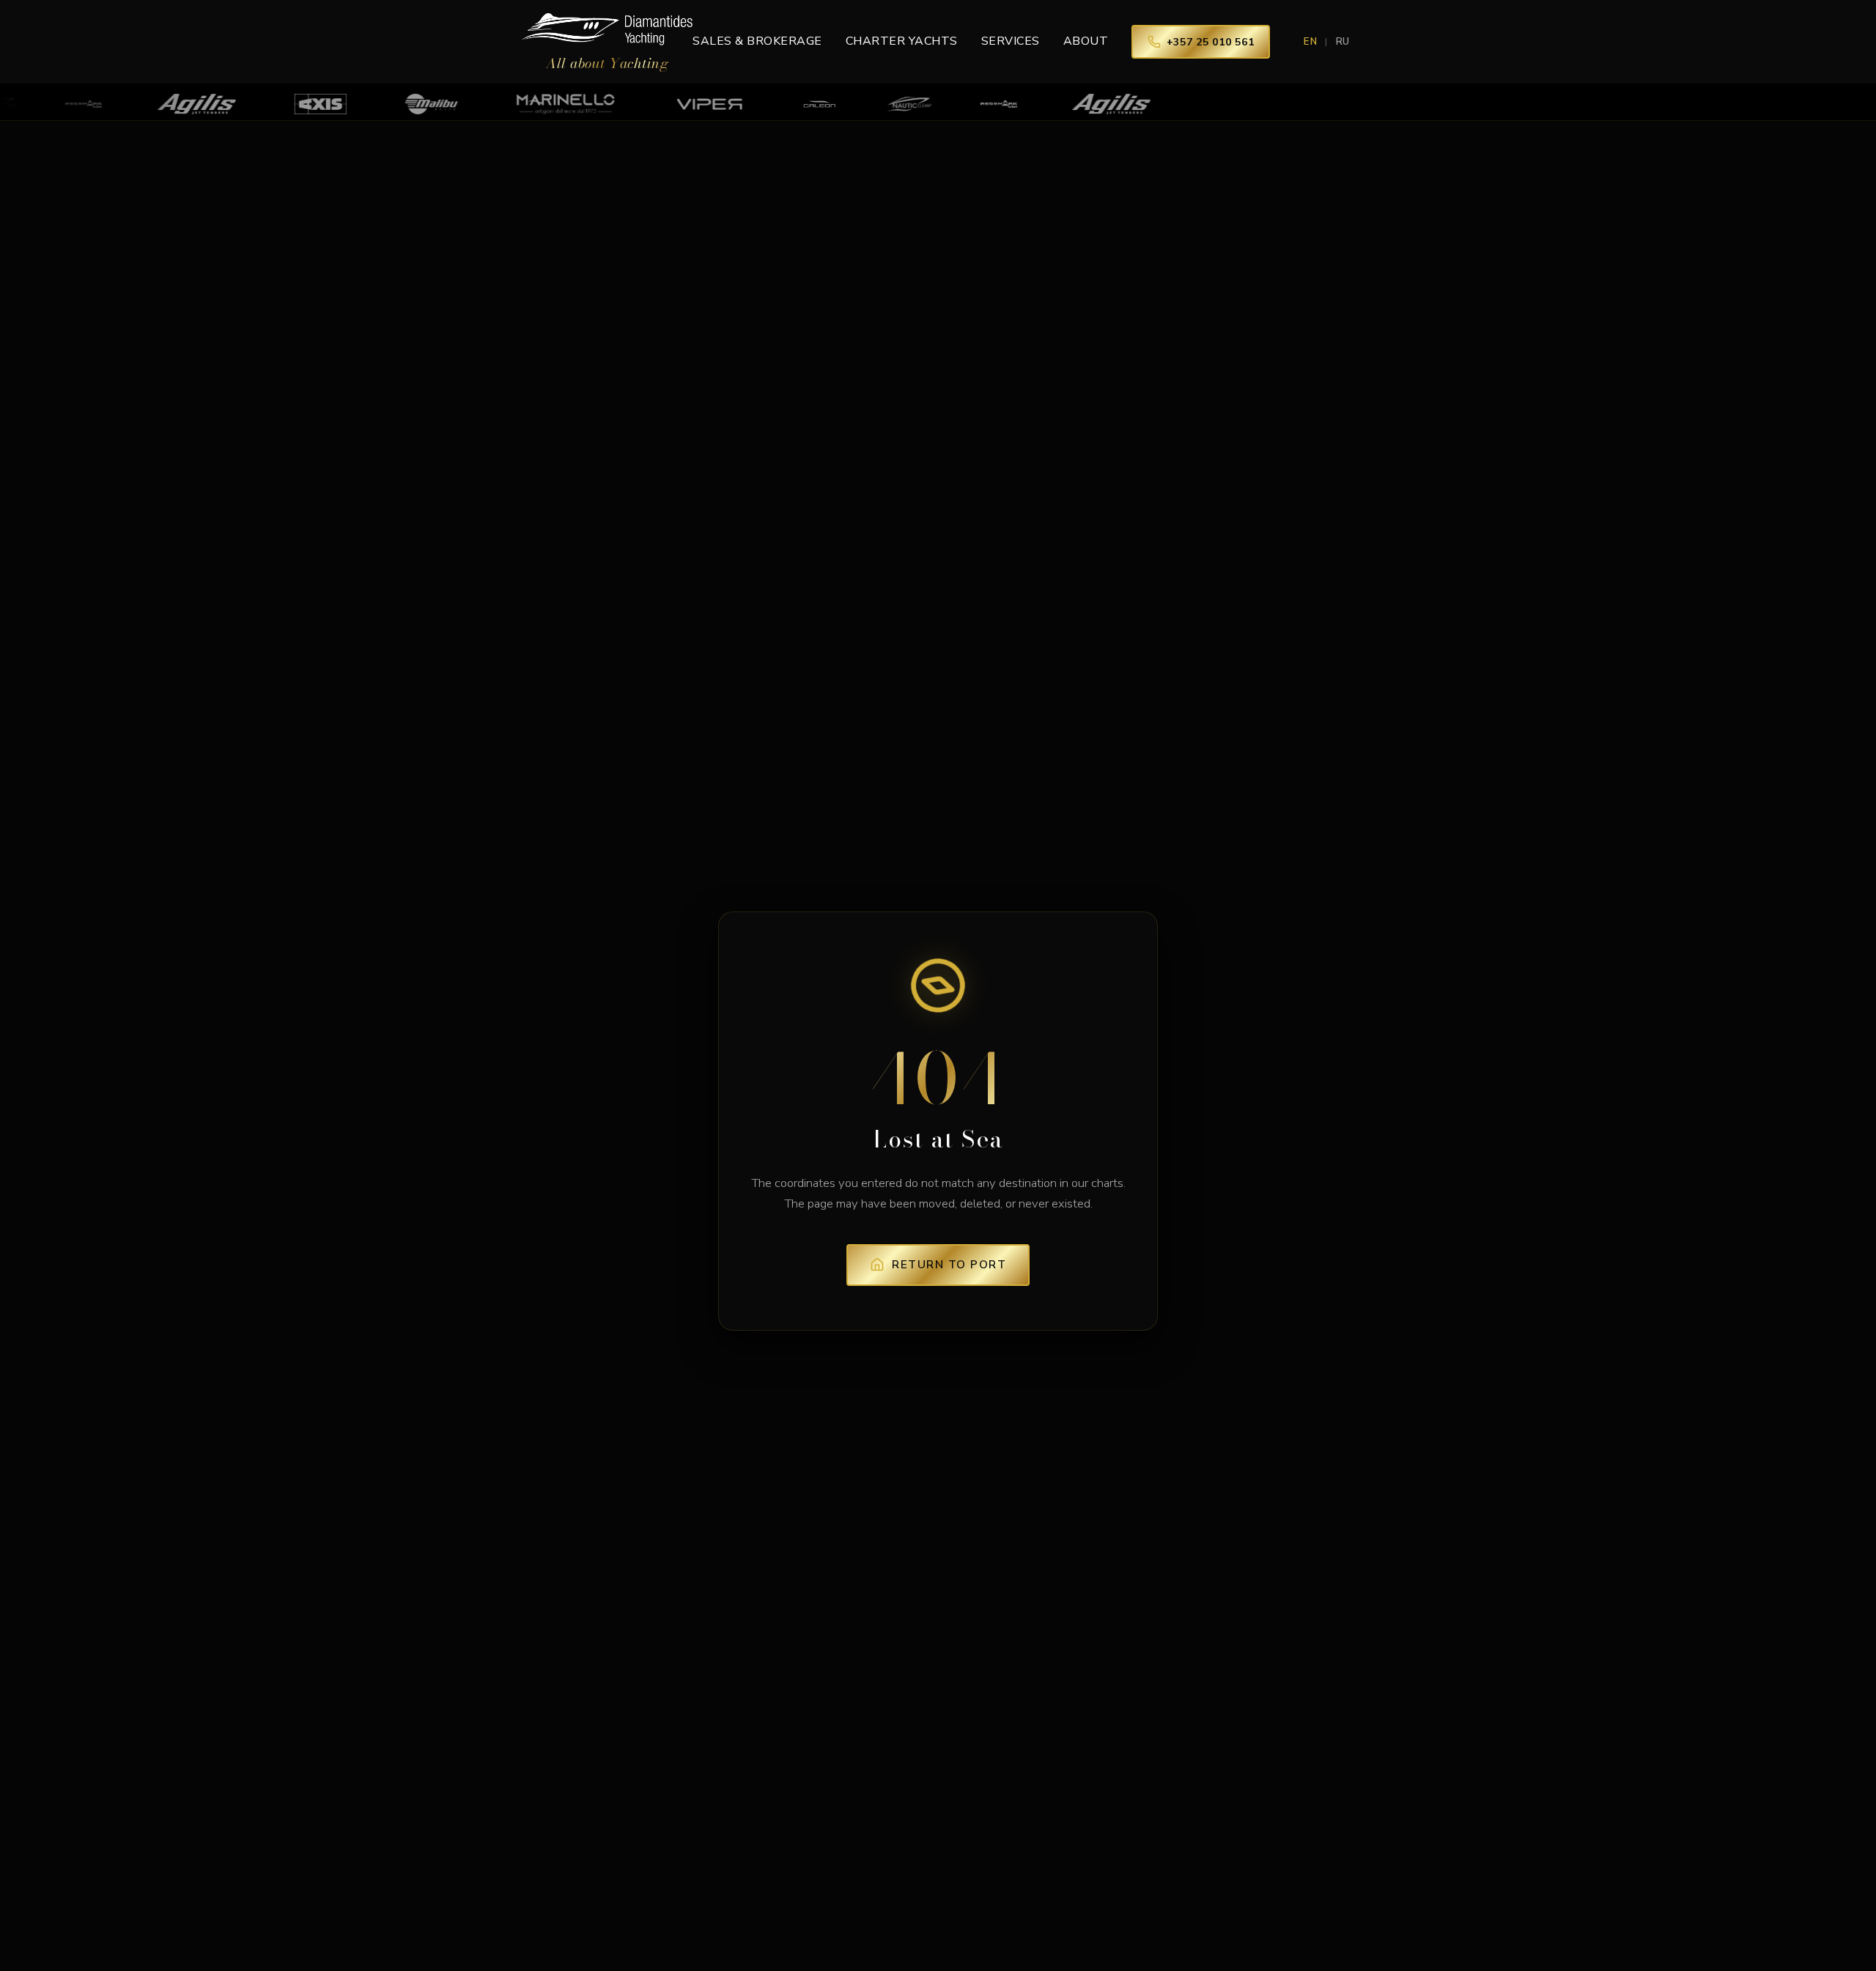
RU (1343, 42)
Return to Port (949, 1265)
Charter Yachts (902, 41)
